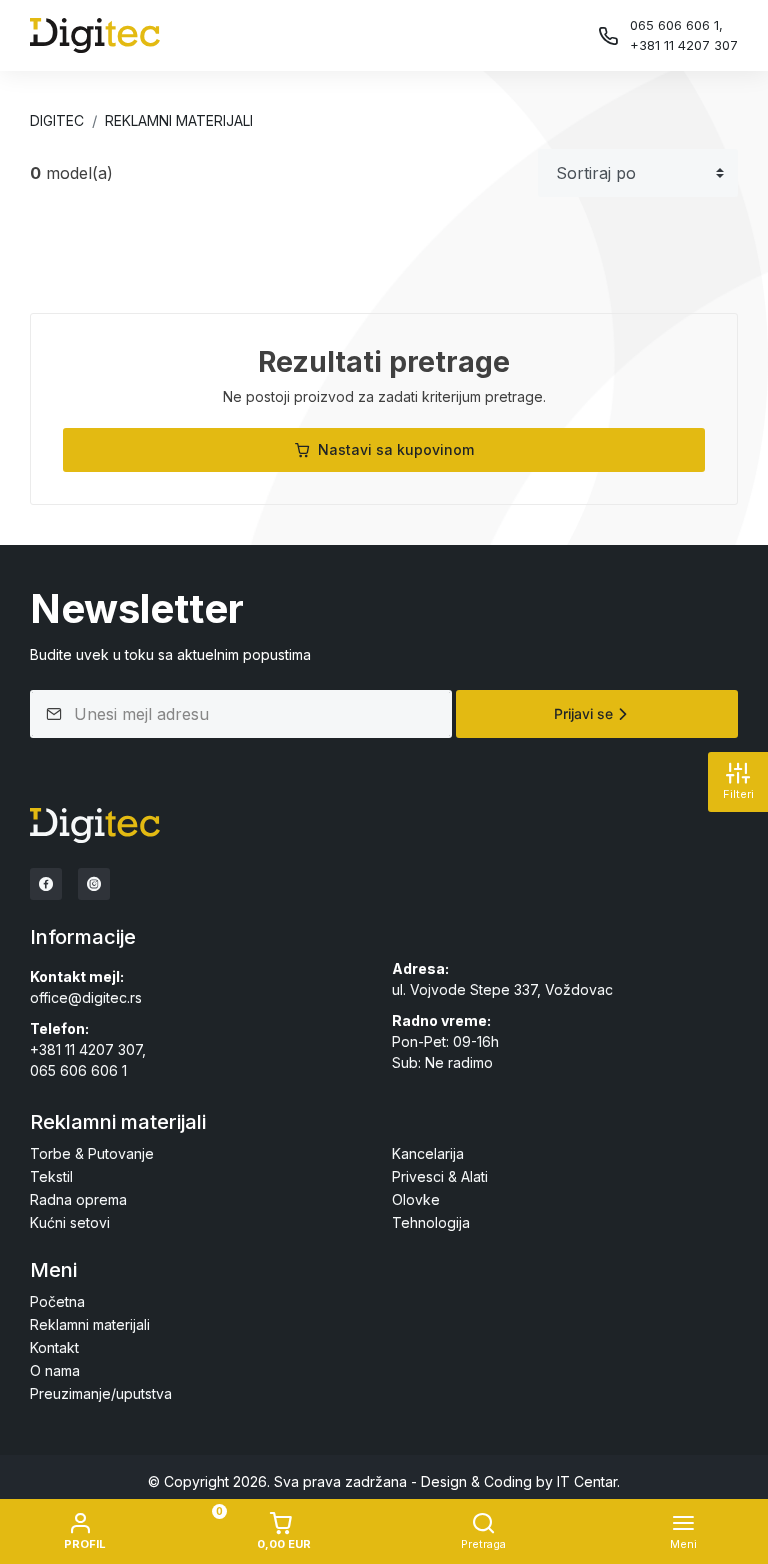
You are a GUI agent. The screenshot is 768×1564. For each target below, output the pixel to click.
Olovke (416, 1199)
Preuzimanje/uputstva (101, 1393)
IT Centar (587, 1481)
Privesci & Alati (440, 1176)
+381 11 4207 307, (88, 1049)
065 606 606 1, (676, 25)
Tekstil (51, 1176)
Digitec (57, 120)
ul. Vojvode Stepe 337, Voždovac (502, 989)
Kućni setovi (70, 1222)
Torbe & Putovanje (92, 1153)
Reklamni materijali (179, 120)
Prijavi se (583, 713)
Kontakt (54, 1347)
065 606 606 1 (78, 1070)
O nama (55, 1370)
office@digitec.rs (86, 997)
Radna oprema (78, 1199)
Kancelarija (428, 1153)
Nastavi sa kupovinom (396, 449)
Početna (57, 1301)
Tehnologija (431, 1222)
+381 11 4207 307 (684, 45)
